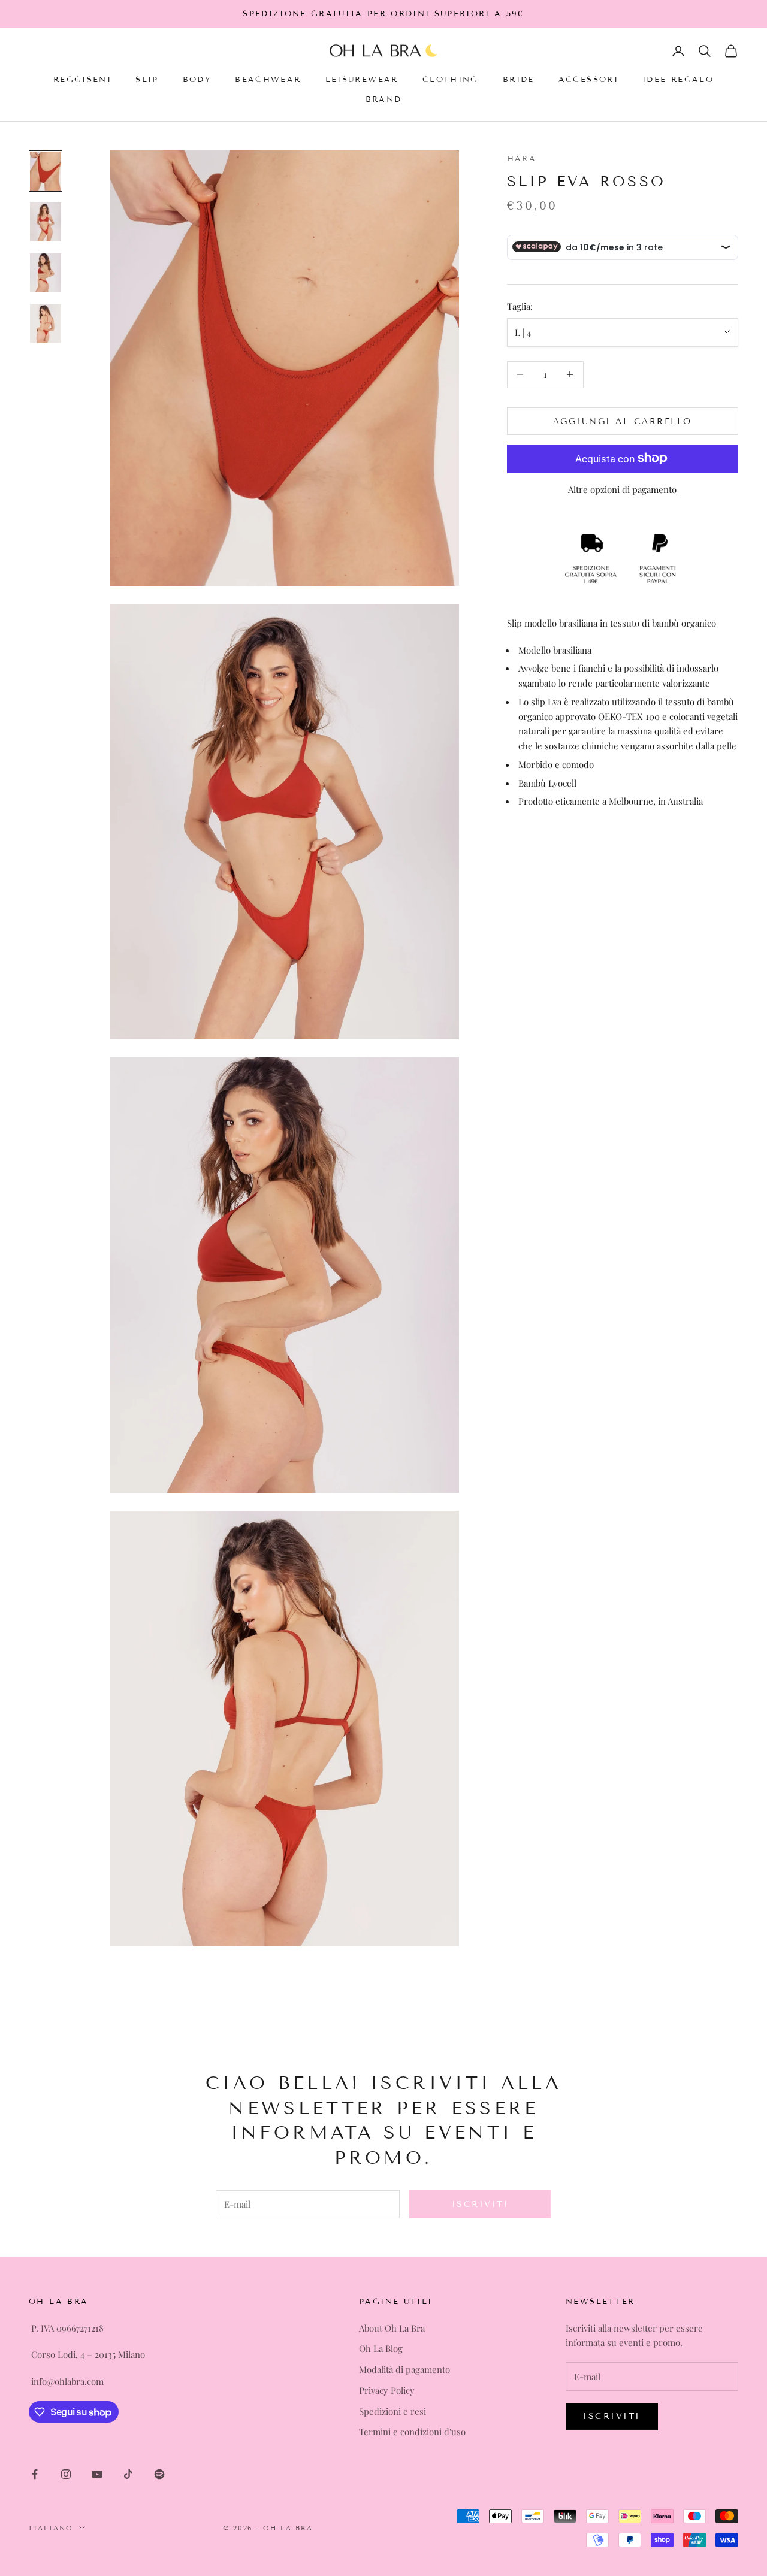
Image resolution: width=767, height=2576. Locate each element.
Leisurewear (362, 80)
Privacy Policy (387, 2390)
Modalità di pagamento (404, 2369)
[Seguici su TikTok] (128, 2474)
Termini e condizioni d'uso (412, 2432)
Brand (384, 99)
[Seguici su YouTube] (97, 2474)
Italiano (51, 2528)
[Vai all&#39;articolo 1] (46, 171)
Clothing (451, 80)
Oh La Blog (381, 2348)
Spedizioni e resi (392, 2411)
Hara (522, 159)
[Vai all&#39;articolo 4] (46, 324)
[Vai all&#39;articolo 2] (46, 222)
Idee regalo (678, 80)
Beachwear (268, 80)
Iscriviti (481, 2204)
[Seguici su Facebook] (35, 2474)
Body (197, 80)
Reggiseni (82, 80)
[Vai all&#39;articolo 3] (46, 273)
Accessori (588, 80)
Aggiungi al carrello (623, 421)
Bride (519, 80)
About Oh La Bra (392, 2328)
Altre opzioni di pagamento (622, 489)
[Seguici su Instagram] (66, 2474)
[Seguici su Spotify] (159, 2474)
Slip (147, 80)
